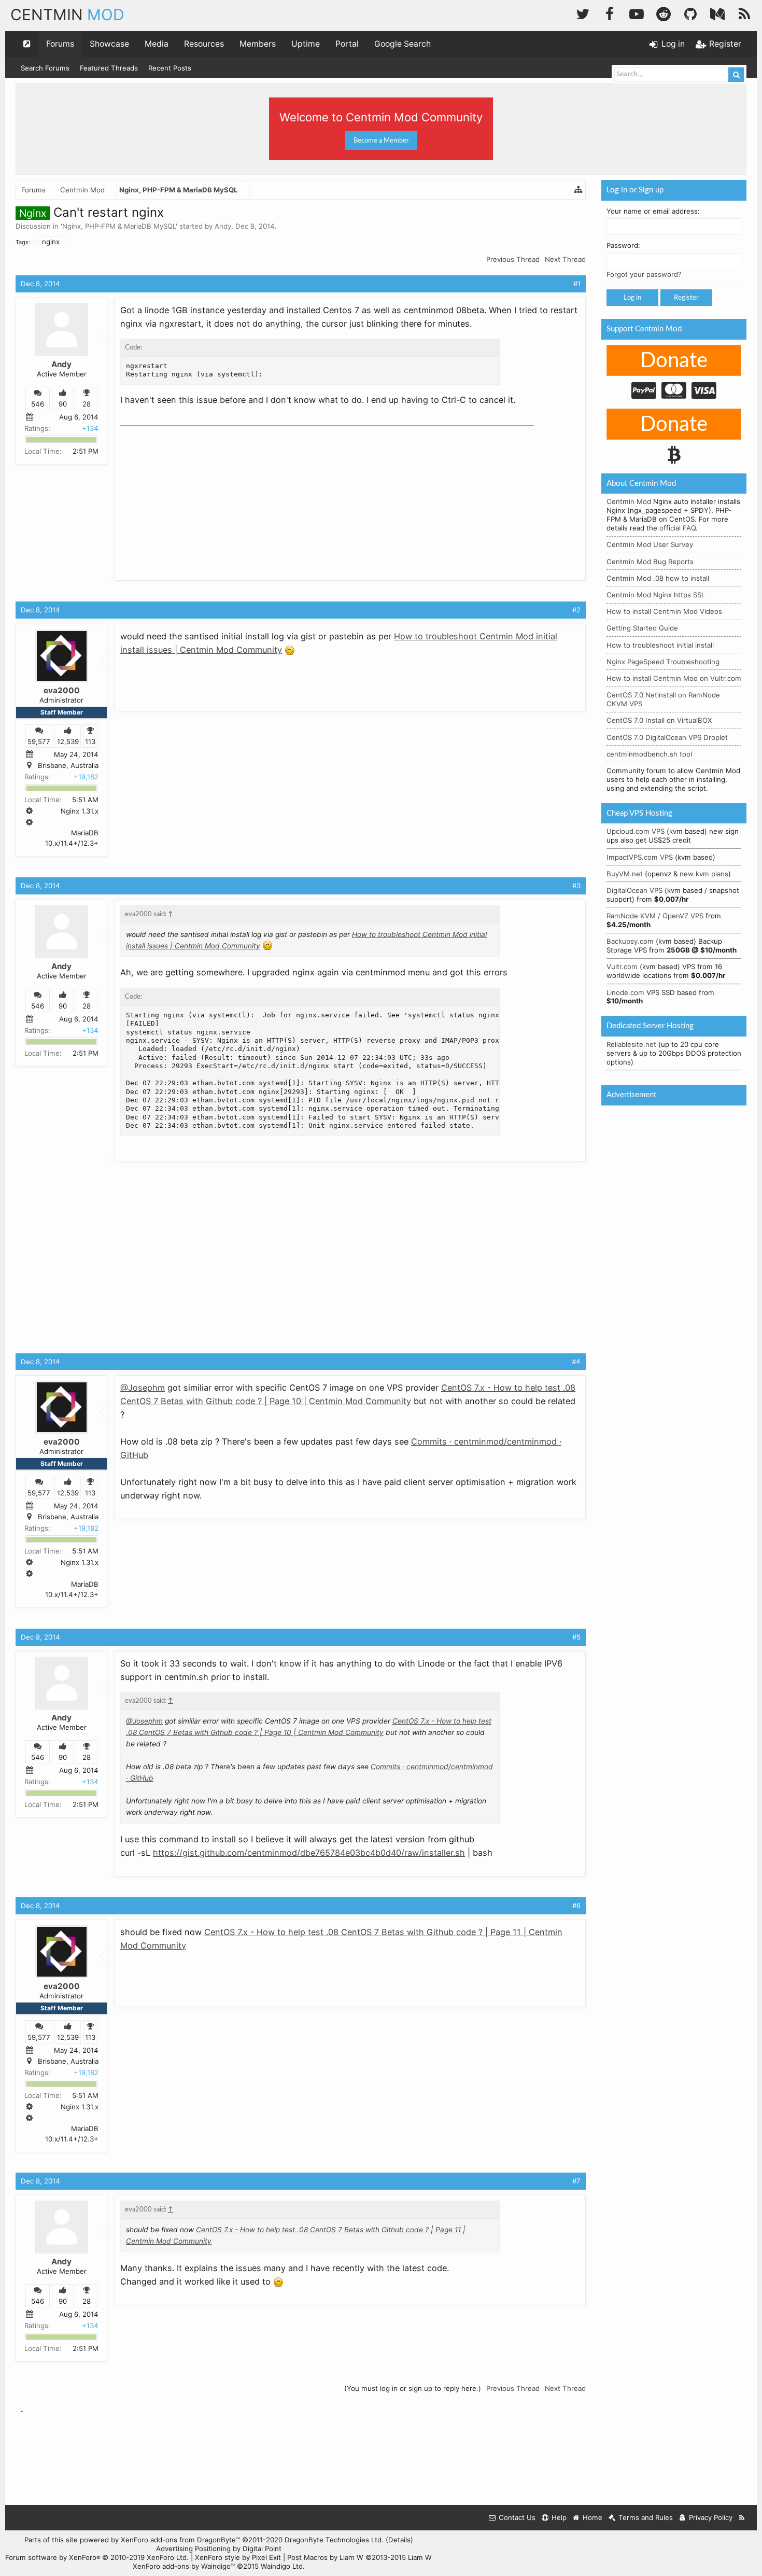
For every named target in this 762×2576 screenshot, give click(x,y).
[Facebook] (610, 13)
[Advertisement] (198, 495)
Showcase (109, 44)
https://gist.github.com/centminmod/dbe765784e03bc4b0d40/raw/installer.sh (309, 1853)
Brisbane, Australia (68, 766)
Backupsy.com (630, 941)
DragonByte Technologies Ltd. (334, 2540)
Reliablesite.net (631, 1044)
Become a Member (381, 141)
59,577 (39, 741)
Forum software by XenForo (97, 2557)
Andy (223, 226)
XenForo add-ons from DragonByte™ (180, 2540)
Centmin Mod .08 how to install (658, 578)
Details (399, 2540)
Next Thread (565, 259)
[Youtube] (637, 13)
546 (38, 404)
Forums (60, 44)
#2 (576, 610)
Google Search (403, 44)
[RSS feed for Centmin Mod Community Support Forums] (742, 2518)
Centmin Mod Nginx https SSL (656, 595)
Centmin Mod (629, 501)
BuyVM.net (625, 874)
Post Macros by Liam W (359, 2557)
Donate (674, 361)
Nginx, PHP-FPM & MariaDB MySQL (119, 226)
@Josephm (143, 1388)
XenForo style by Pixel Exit (238, 2557)
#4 (576, 1362)
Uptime (306, 44)
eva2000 (62, 690)
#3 (576, 886)
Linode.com (625, 992)
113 (90, 741)
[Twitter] (583, 13)
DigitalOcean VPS (634, 890)
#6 (576, 1906)
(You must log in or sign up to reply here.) (413, 2388)
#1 (577, 284)
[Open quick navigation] (27, 44)
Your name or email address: (653, 211)
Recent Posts (170, 68)
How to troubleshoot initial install (660, 645)
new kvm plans (704, 874)
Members (258, 44)
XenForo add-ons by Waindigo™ (184, 2566)
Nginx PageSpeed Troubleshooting (663, 662)
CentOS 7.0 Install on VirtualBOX (659, 720)
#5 (576, 1637)
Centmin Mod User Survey (650, 544)
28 (87, 404)
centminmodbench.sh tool (649, 754)
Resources (204, 44)
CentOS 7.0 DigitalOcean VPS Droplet (667, 737)
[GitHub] (690, 13)
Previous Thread (513, 259)
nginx (51, 242)
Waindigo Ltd (282, 2566)
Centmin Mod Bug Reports (650, 562)
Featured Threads (109, 68)
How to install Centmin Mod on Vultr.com (674, 678)
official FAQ (678, 528)
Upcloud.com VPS (636, 831)
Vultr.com (622, 967)
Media (157, 44)
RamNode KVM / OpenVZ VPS (655, 916)
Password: (623, 245)
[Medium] (717, 13)
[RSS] (744, 13)
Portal (347, 44)
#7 (576, 2181)
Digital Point (262, 2549)
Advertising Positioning (193, 2549)
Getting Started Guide (642, 628)
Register (686, 298)
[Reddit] (664, 13)
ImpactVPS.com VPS (640, 857)
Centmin (67, 15)
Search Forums (45, 68)
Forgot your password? (644, 274)
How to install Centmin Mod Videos (664, 611)
